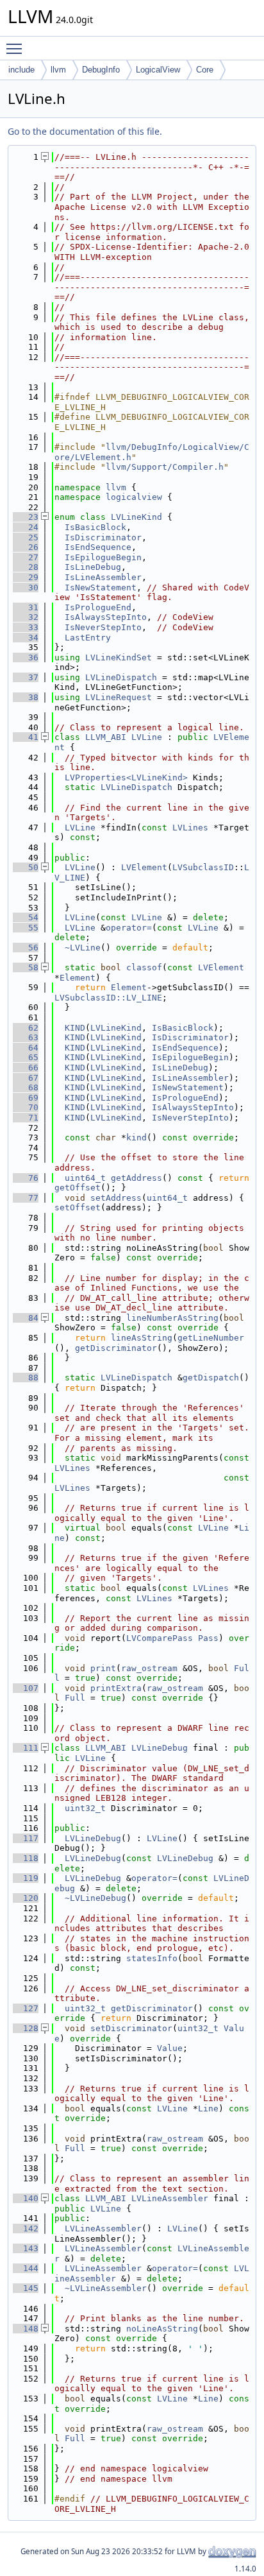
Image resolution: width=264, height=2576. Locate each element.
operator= (129, 928)
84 (26, 1318)
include (21, 70)
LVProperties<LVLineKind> (126, 777)
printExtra (116, 1688)
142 (26, 2228)
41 (26, 737)
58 (26, 967)
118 (26, 1858)
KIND (75, 1028)
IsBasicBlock (95, 527)
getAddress (136, 1178)
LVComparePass (160, 1638)
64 (26, 1048)
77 (26, 1198)
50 (26, 867)
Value (170, 2048)
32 (26, 617)
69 (26, 1098)
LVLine (147, 737)
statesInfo (152, 1958)
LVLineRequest (119, 697)
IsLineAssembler (103, 577)
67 (26, 1078)
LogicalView (158, 70)
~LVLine (83, 948)
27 (26, 557)
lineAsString (142, 1338)
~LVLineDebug (95, 1898)
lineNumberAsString (172, 1318)
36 (26, 657)
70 (26, 1107)
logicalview (134, 497)
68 (26, 1087)
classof (144, 967)
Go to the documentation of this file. (85, 131)
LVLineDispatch (121, 677)
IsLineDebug (93, 567)
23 (26, 517)
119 (26, 1878)
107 (26, 1688)
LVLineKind (136, 517)
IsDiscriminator (103, 537)
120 (26, 1898)
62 (26, 1028)
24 (26, 527)
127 (26, 2008)
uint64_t (85, 1178)
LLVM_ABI (106, 737)
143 (26, 2248)
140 (26, 2198)
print (103, 1668)
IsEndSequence (98, 547)
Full (75, 1698)
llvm (58, 70)
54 (26, 917)
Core (205, 70)
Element (78, 978)
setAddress (116, 1198)
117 (26, 1838)
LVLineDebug (160, 1748)
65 (26, 1057)
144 (26, 2268)
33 (26, 627)
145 (26, 2288)
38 (26, 697)
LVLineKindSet (119, 657)
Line (208, 2108)
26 (26, 547)
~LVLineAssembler (106, 2288)
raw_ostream (149, 1668)
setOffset (78, 1207)
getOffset (78, 1188)
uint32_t (85, 1808)
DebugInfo (101, 70)
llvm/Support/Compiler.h (165, 467)
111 (26, 1748)
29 (26, 577)
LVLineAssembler (170, 2198)
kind (136, 1138)
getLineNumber (211, 1338)
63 (26, 1037)
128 (26, 2028)
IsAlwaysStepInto (106, 617)
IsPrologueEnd (98, 607)
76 (26, 1178)
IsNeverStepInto (103, 627)
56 (26, 948)
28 (26, 567)
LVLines (190, 828)
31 (26, 607)
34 (26, 638)
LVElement (144, 867)
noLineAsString (162, 2329)
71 (26, 1118)
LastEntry (88, 638)
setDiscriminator (131, 2028)
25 (26, 537)
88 (26, 1378)
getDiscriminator (116, 1348)
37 (26, 677)
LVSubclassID (203, 867)
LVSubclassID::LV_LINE (108, 998)
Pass (208, 1638)
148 (26, 2329)
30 (26, 588)
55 (26, 928)
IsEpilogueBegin (103, 557)
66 (26, 1068)
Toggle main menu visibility (17, 48)
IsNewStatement (101, 588)
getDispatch (211, 1378)
